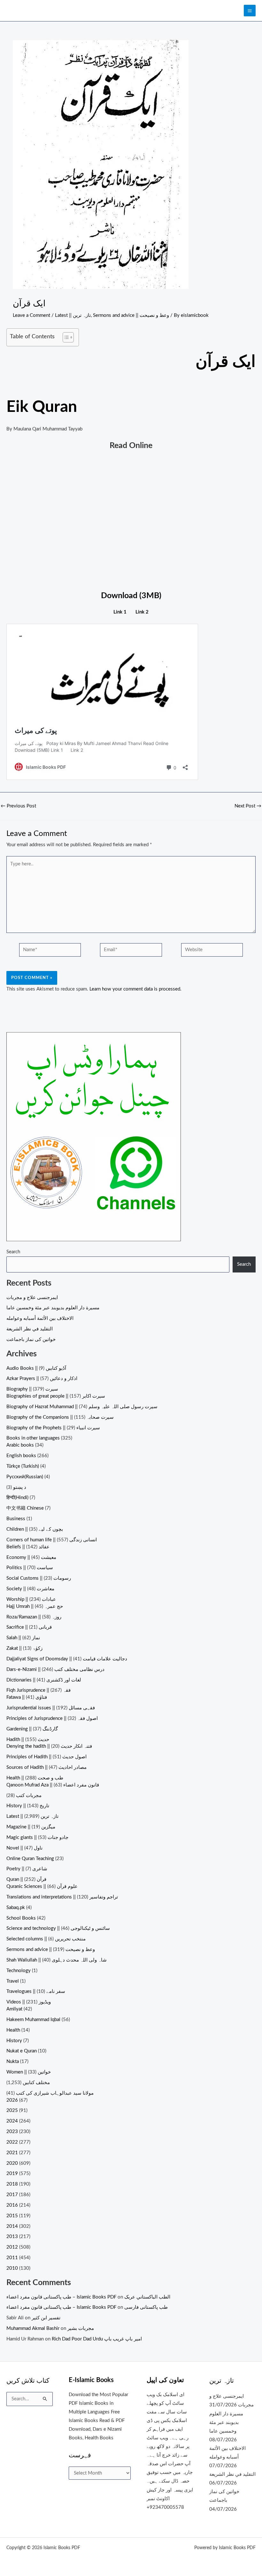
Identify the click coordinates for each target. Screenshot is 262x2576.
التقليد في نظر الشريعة (30, 1329)
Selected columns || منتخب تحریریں (46, 1939)
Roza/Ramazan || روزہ (34, 1617)
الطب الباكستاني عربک (147, 2297)
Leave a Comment (31, 315)
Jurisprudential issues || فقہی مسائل (51, 1708)
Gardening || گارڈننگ (32, 1729)
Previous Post (18, 806)
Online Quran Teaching (30, 1859)
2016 (12, 2205)
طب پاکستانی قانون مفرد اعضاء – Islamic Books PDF (61, 2297)
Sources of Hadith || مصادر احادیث (46, 1767)
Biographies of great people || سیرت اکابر (56, 1396)
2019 (12, 2174)
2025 (12, 2111)
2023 (12, 2132)
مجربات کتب (29, 1796)
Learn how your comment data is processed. (135, 989)
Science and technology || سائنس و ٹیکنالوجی (58, 1928)
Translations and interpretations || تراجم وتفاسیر (62, 1897)
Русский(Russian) (25, 1477)
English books (21, 1456)
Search (13, 1252)
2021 (12, 2153)
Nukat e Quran (22, 2051)
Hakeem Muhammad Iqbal (33, 2020)
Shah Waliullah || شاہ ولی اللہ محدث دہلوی (57, 1960)
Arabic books (20, 1445)
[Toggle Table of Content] (65, 337)
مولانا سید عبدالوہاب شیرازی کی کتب (55, 2093)
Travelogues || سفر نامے (36, 1991)
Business (16, 1519)
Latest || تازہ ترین (73, 315)
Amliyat (14, 2009)
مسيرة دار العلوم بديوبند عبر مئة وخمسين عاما (53, 1308)
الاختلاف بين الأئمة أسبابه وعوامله (40, 1318)
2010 (12, 2268)
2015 (12, 2216)
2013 (12, 2237)
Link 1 (120, 612)
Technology (19, 1971)
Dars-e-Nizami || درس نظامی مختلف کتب (55, 1669)
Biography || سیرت (32, 1389)
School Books (21, 1918)
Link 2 (142, 612)
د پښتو (20, 1487)
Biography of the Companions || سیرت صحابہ (60, 1417)
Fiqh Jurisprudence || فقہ (39, 1690)
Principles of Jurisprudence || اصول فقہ (52, 1718)
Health (13, 2030)
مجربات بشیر (81, 2328)
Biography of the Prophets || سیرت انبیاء (53, 1428)
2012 (12, 2247)
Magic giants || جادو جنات (37, 1838)
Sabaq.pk (16, 1908)
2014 (12, 2226)
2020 (12, 2163)
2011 (12, 2258)
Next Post (248, 806)
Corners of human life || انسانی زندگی (52, 1540)
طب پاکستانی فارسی (146, 2307)
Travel (13, 1981)
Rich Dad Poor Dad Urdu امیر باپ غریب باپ (97, 2339)
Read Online (131, 446)
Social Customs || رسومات (39, 1578)
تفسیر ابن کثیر (46, 2318)
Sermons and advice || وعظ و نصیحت (131, 315)
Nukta (13, 2062)
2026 (12, 2100)
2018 (12, 2184)
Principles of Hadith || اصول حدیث (46, 1757)
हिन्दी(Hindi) (17, 1498)
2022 (12, 2142)
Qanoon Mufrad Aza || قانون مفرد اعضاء (53, 1785)
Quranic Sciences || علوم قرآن (42, 1886)
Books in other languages (33, 1438)
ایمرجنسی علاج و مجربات (32, 1298)
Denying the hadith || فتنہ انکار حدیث (49, 1746)
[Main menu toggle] (250, 11)
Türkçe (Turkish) (23, 1466)
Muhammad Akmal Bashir (33, 2328)
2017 (12, 2195)
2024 (12, 2121)
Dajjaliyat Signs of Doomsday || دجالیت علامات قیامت (67, 1659)
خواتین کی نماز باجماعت (31, 1340)
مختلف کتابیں (36, 2083)
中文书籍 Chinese (25, 1508)
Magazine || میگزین (31, 1827)
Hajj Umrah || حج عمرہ (35, 1606)
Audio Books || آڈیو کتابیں (36, 1368)
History (14, 2041)
